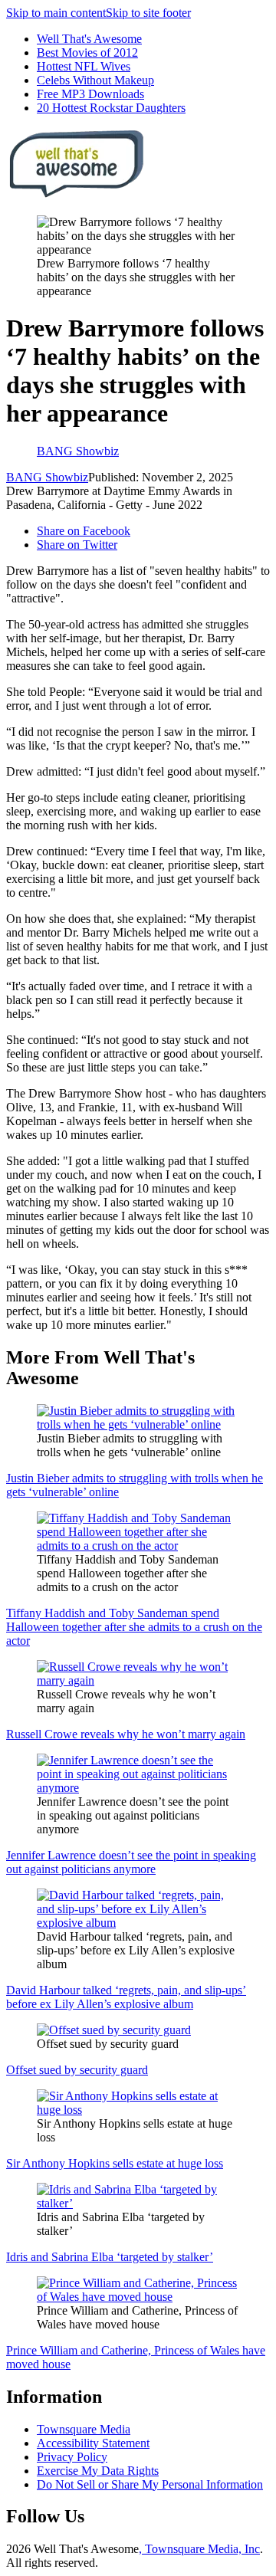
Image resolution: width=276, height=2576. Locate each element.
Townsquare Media (84, 2429)
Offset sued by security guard (77, 2070)
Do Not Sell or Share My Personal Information (150, 2484)
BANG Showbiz (47, 477)
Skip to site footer (148, 13)
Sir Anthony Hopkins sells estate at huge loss (115, 2163)
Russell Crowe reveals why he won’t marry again (126, 1734)
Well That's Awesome (89, 39)
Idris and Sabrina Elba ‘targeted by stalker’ (110, 2257)
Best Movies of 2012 (87, 53)
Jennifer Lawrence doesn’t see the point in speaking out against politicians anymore (131, 1862)
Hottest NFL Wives (84, 66)
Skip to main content (56, 13)
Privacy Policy (72, 2457)
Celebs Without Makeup (95, 80)
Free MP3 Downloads (90, 94)
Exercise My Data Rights (98, 2471)
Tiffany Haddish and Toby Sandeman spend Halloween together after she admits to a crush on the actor (134, 1627)
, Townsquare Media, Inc (199, 2549)
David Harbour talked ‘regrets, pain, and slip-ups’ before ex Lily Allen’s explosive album (126, 1997)
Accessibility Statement (93, 2443)
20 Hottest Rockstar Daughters (111, 108)
